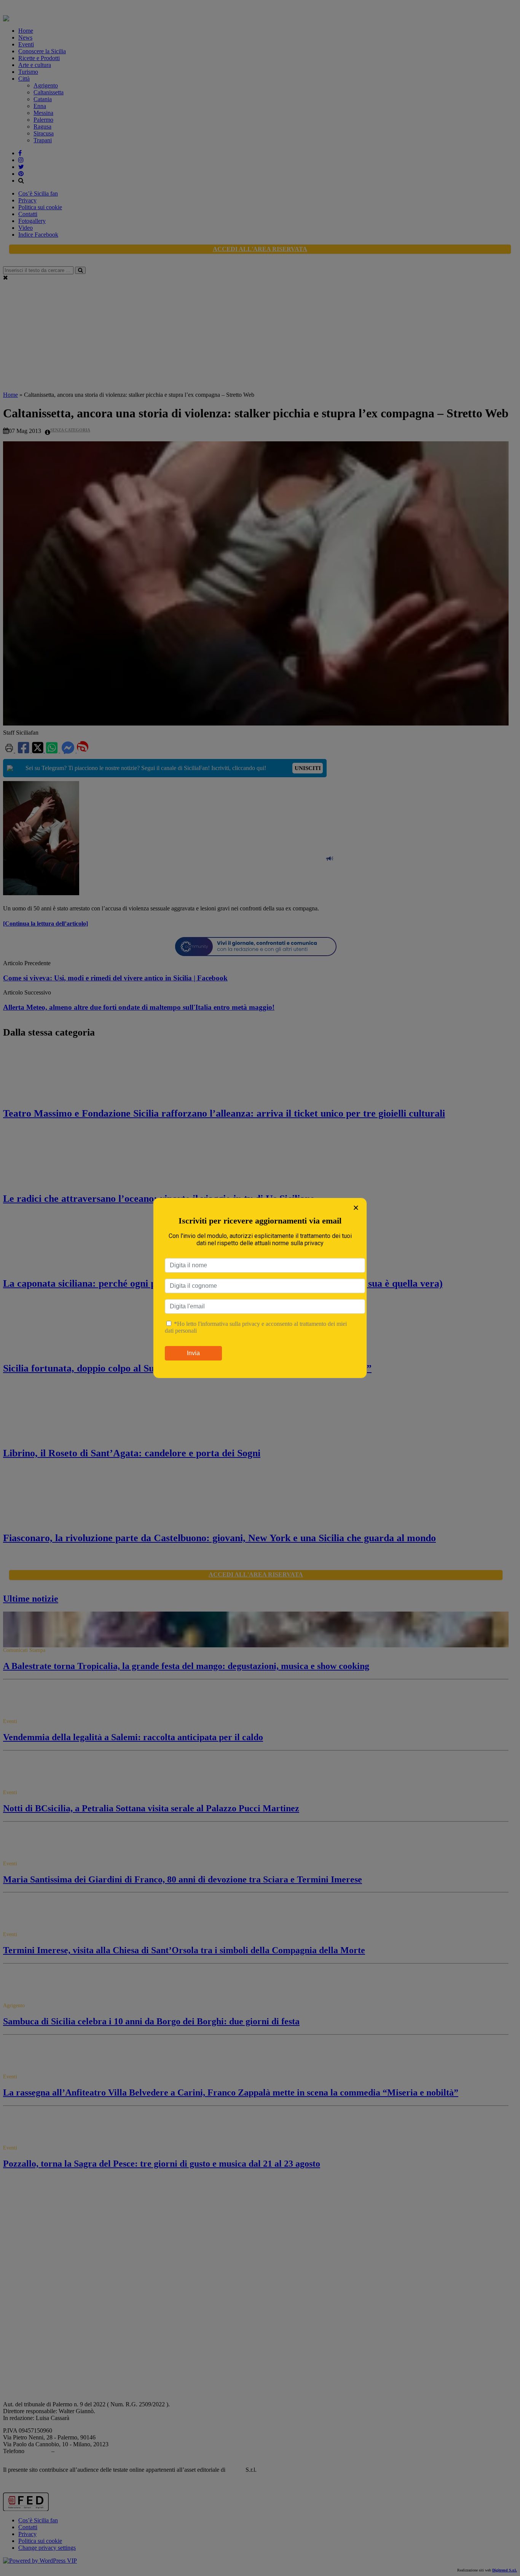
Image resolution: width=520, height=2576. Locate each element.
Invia (193, 1353)
